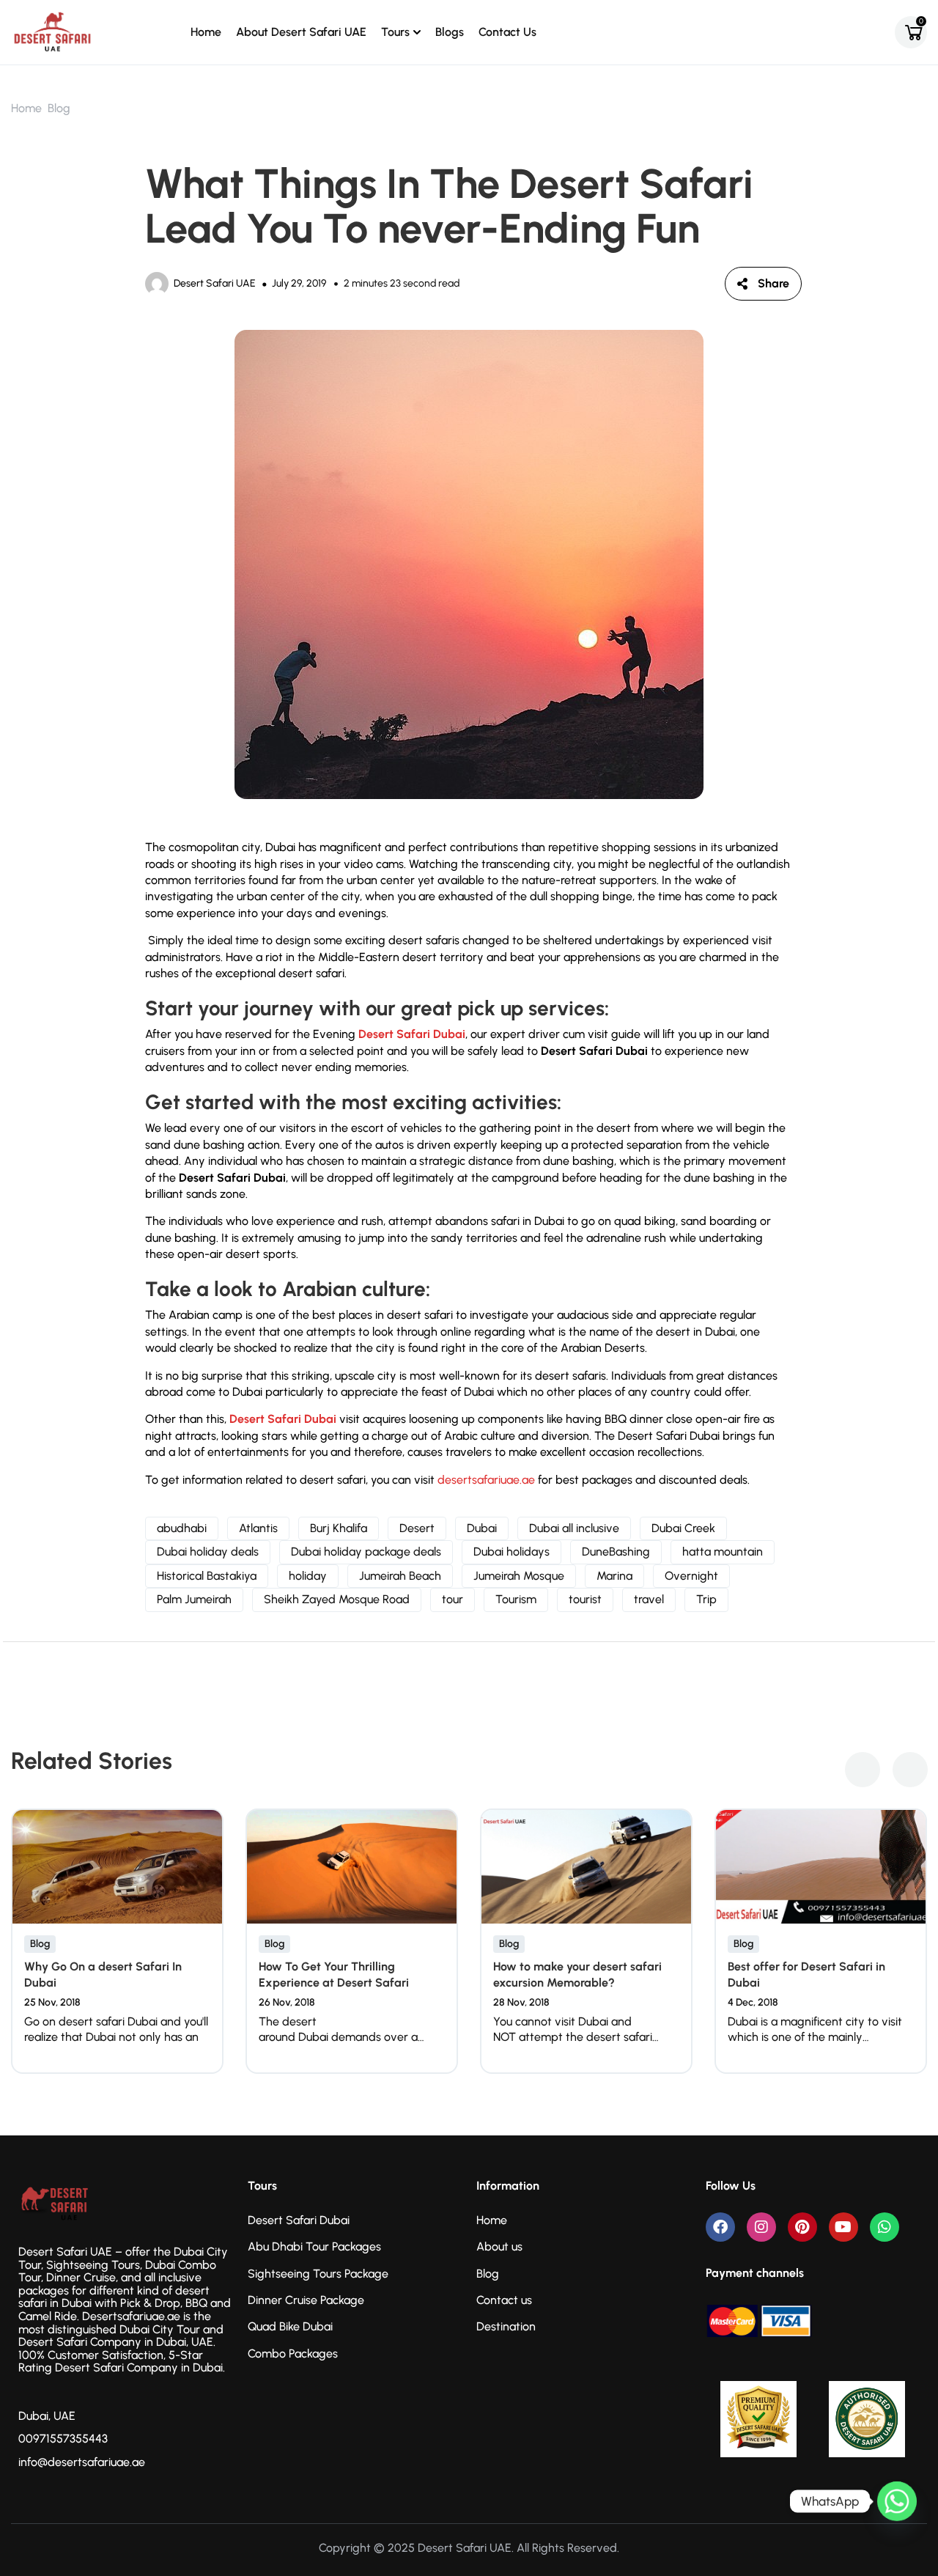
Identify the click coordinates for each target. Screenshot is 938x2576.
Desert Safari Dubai (412, 1034)
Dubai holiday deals (208, 1552)
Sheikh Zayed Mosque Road (337, 1599)
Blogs (450, 32)
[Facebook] (720, 2227)
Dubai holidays (512, 1552)
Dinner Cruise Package (306, 2300)
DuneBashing (616, 1552)
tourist (585, 1599)
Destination (506, 2326)
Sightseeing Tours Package (318, 2274)
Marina (614, 1576)
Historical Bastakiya (207, 1576)
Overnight (691, 1576)
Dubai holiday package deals (366, 1552)
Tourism (516, 1599)
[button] (863, 1770)
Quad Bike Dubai (290, 2326)
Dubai (482, 1528)
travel (649, 1599)
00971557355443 (63, 2439)
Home (206, 32)
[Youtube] (843, 2227)
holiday (308, 1576)
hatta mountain (723, 1552)
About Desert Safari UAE (301, 32)
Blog (59, 108)
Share (773, 283)
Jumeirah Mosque (519, 1576)
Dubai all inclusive (574, 1528)
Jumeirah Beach (400, 1576)
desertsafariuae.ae (486, 1480)
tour (453, 1599)
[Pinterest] (802, 2227)
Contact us (504, 2300)
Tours (395, 32)
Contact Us (507, 32)
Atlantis (258, 1528)
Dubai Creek (683, 1528)
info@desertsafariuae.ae (82, 2462)
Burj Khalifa (339, 1528)
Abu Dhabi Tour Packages (314, 2246)
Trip (706, 1599)
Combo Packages (293, 2354)
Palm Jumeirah (194, 1599)
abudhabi (182, 1528)
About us (499, 2246)
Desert (417, 1528)
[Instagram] (761, 2227)
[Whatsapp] (885, 2227)
